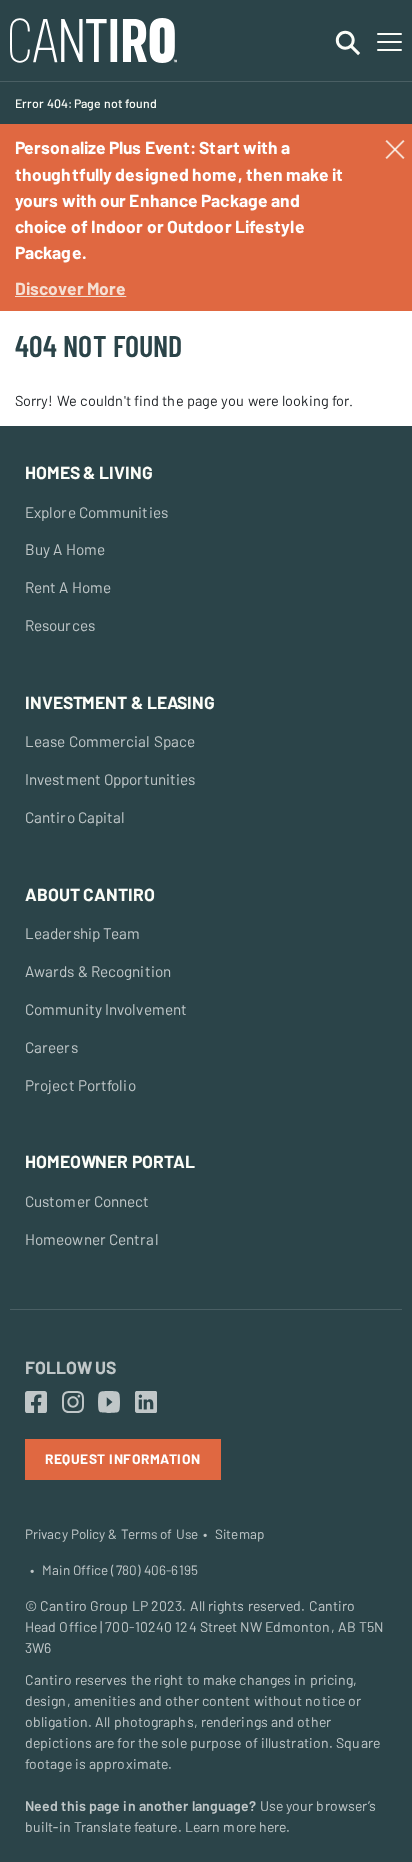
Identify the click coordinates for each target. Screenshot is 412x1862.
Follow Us (70, 1367)
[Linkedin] (146, 1403)
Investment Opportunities (110, 779)
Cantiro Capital (75, 817)
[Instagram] (73, 1403)
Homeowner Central (92, 1239)
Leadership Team (83, 933)
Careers (51, 1047)
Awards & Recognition (98, 971)
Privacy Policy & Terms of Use (111, 1534)
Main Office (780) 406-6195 (120, 1570)
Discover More (70, 288)
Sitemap (239, 1534)
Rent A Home (68, 587)
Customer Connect (87, 1201)
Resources (60, 625)
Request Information (123, 1458)
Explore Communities (96, 512)
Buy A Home (65, 549)
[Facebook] (36, 1403)
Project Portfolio (80, 1085)
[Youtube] (109, 1403)
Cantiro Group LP (94, 1605)
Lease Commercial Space (110, 741)
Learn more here (236, 1826)
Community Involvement (106, 1009)
